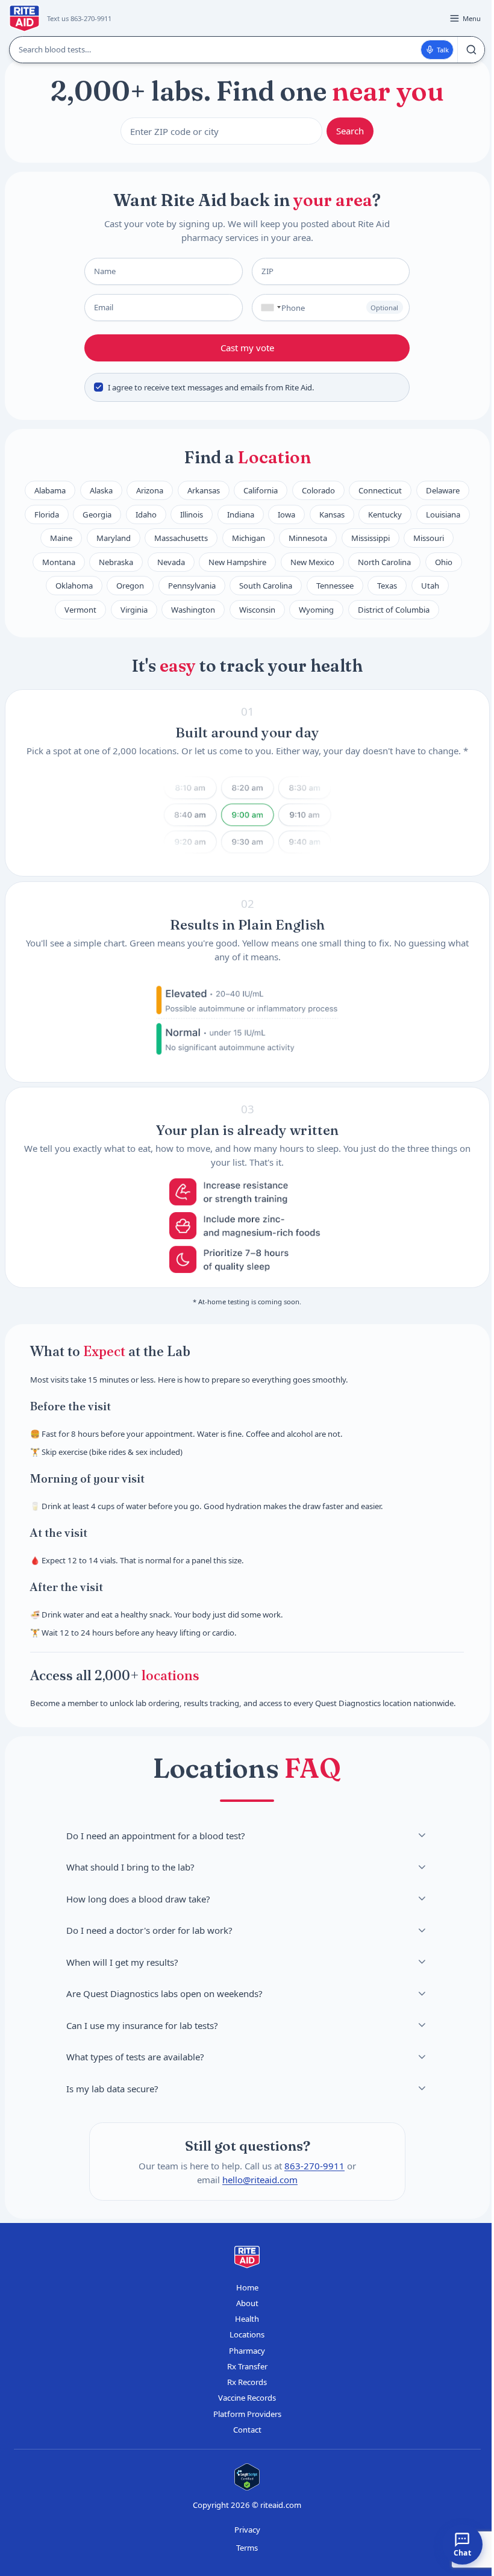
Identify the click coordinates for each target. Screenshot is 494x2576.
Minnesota (308, 538)
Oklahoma (74, 586)
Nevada (171, 562)
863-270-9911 (314, 2166)
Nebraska (116, 562)
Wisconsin (257, 610)
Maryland (114, 538)
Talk (443, 50)
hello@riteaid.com (260, 2180)
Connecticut (380, 490)
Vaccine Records (247, 2398)
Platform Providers (247, 2414)
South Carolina (266, 586)
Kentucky (385, 514)
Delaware (443, 490)
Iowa (286, 514)
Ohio (444, 562)
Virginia (134, 610)
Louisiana (443, 514)
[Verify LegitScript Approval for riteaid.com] (247, 2477)
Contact (247, 2430)
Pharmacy (247, 2351)
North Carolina (384, 562)
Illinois (192, 514)
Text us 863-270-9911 (79, 18)
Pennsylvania (192, 586)
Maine (61, 538)
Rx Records (247, 2382)
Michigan (249, 538)
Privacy (247, 2530)
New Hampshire (237, 562)
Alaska (101, 490)
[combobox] (268, 308)
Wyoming (316, 610)
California (261, 490)
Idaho (146, 514)
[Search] (471, 50)
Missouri (429, 538)
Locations (247, 2334)
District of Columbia (394, 610)
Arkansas (204, 490)
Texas (387, 586)
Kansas (332, 514)
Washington (193, 610)
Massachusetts (181, 538)
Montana (59, 562)
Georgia (97, 514)
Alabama (50, 490)
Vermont (80, 610)
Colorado (318, 490)
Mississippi (370, 538)
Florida (47, 514)
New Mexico (312, 562)
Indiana (241, 514)
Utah (430, 586)
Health (247, 2319)
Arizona (150, 490)
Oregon (130, 586)
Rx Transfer (247, 2366)
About (247, 2303)
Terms (247, 2548)
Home (247, 2287)
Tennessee (335, 586)
